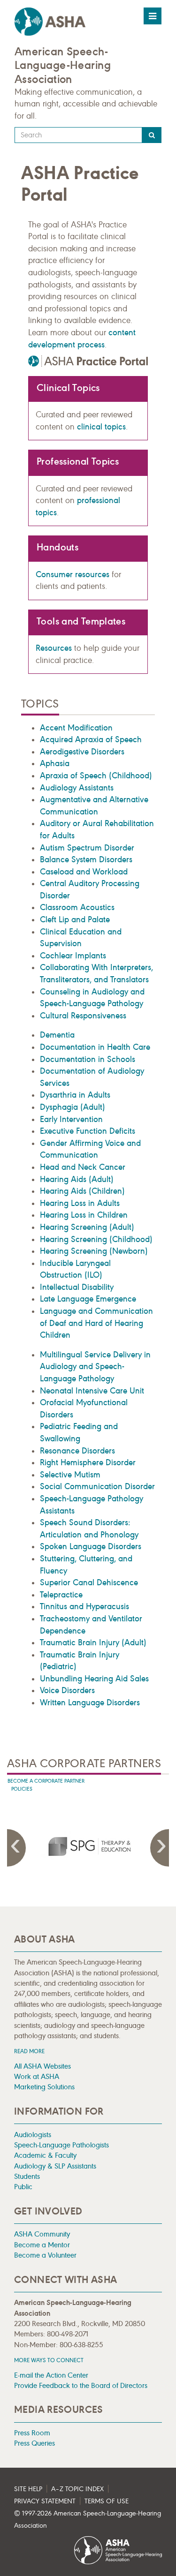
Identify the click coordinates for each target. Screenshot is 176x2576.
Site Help (28, 2489)
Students (27, 2176)
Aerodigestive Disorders (82, 752)
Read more (29, 2051)
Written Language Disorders (90, 1702)
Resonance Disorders (77, 1451)
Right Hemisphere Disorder (88, 1462)
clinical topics (101, 427)
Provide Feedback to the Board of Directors (81, 2385)
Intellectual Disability (77, 1287)
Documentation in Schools (88, 1059)
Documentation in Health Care (95, 1047)
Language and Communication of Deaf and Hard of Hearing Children (96, 1323)
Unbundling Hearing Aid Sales (94, 1679)
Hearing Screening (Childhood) (96, 1239)
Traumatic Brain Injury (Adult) (93, 1642)
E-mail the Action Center (51, 2375)
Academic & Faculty (45, 2155)
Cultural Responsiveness (83, 1016)
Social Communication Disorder (97, 1486)
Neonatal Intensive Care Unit (92, 1391)
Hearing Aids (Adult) (77, 1179)
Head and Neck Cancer (83, 1167)
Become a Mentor (42, 2245)
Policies (22, 1789)
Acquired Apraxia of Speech (91, 739)
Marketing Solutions (44, 2087)
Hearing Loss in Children (84, 1215)
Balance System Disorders (86, 859)
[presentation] (88, 1846)
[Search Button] (152, 135)
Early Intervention (71, 1119)
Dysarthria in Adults (75, 1095)
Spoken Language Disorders (91, 1546)
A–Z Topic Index (77, 2489)
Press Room (32, 2433)
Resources (54, 648)
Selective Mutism (70, 1475)
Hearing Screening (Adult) (87, 1227)
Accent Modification (76, 728)
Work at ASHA (37, 2076)
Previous (16, 1848)
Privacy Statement (45, 2501)
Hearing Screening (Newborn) (94, 1251)
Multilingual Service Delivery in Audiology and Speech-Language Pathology (95, 1367)
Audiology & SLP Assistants (55, 2166)
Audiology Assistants (77, 788)
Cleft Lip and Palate (75, 919)
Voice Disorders (67, 1690)
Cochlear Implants (73, 956)
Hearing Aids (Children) (82, 1191)
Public (23, 2187)
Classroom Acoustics (77, 907)
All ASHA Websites (42, 2066)
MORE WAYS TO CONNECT (49, 2360)
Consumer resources (73, 574)
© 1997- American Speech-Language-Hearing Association (88, 2520)
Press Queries (34, 2443)
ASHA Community (42, 2234)
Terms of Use (107, 2501)
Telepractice (61, 1595)
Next (160, 1848)
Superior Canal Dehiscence (89, 1582)
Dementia (57, 1035)
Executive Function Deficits (88, 1131)
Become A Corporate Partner (46, 1781)
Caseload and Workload (84, 872)
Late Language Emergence (88, 1299)
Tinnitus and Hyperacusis (84, 1606)
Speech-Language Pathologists (61, 2145)
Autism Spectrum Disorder (87, 848)
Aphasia (55, 763)
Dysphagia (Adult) (73, 1107)
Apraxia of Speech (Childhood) (96, 776)
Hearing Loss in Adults (80, 1203)
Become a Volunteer (45, 2255)
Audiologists (33, 2135)
